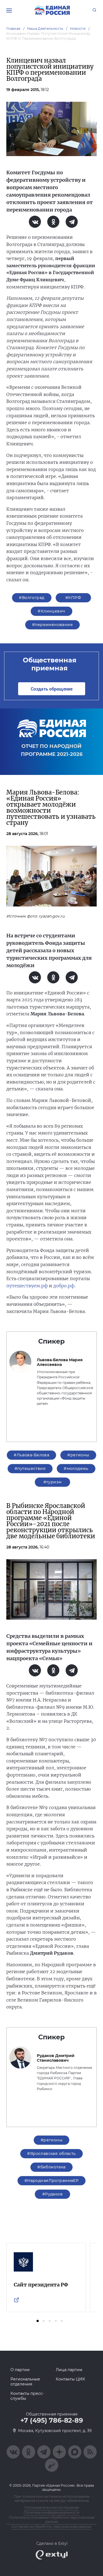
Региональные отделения (25, 2382)
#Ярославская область (51, 2154)
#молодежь (76, 1468)
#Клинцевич (51, 611)
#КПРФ (73, 598)
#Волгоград (32, 598)
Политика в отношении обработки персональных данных (52, 2519)
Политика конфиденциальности (51, 2512)
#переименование (52, 625)
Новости (78, 29)
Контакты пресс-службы (27, 2396)
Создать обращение (52, 689)
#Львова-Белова (31, 1455)
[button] (38, 2321)
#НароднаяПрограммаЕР (51, 2181)
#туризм (53, 1482)
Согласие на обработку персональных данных (51, 2526)
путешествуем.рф (27, 1286)
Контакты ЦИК (70, 2379)
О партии (20, 2370)
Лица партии (69, 2370)
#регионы (78, 1455)
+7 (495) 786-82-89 (52, 2420)
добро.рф (64, 1286)
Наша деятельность (45, 29)
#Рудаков (52, 2194)
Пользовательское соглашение (52, 2507)
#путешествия (30, 1468)
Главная (13, 29)
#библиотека (51, 2167)
